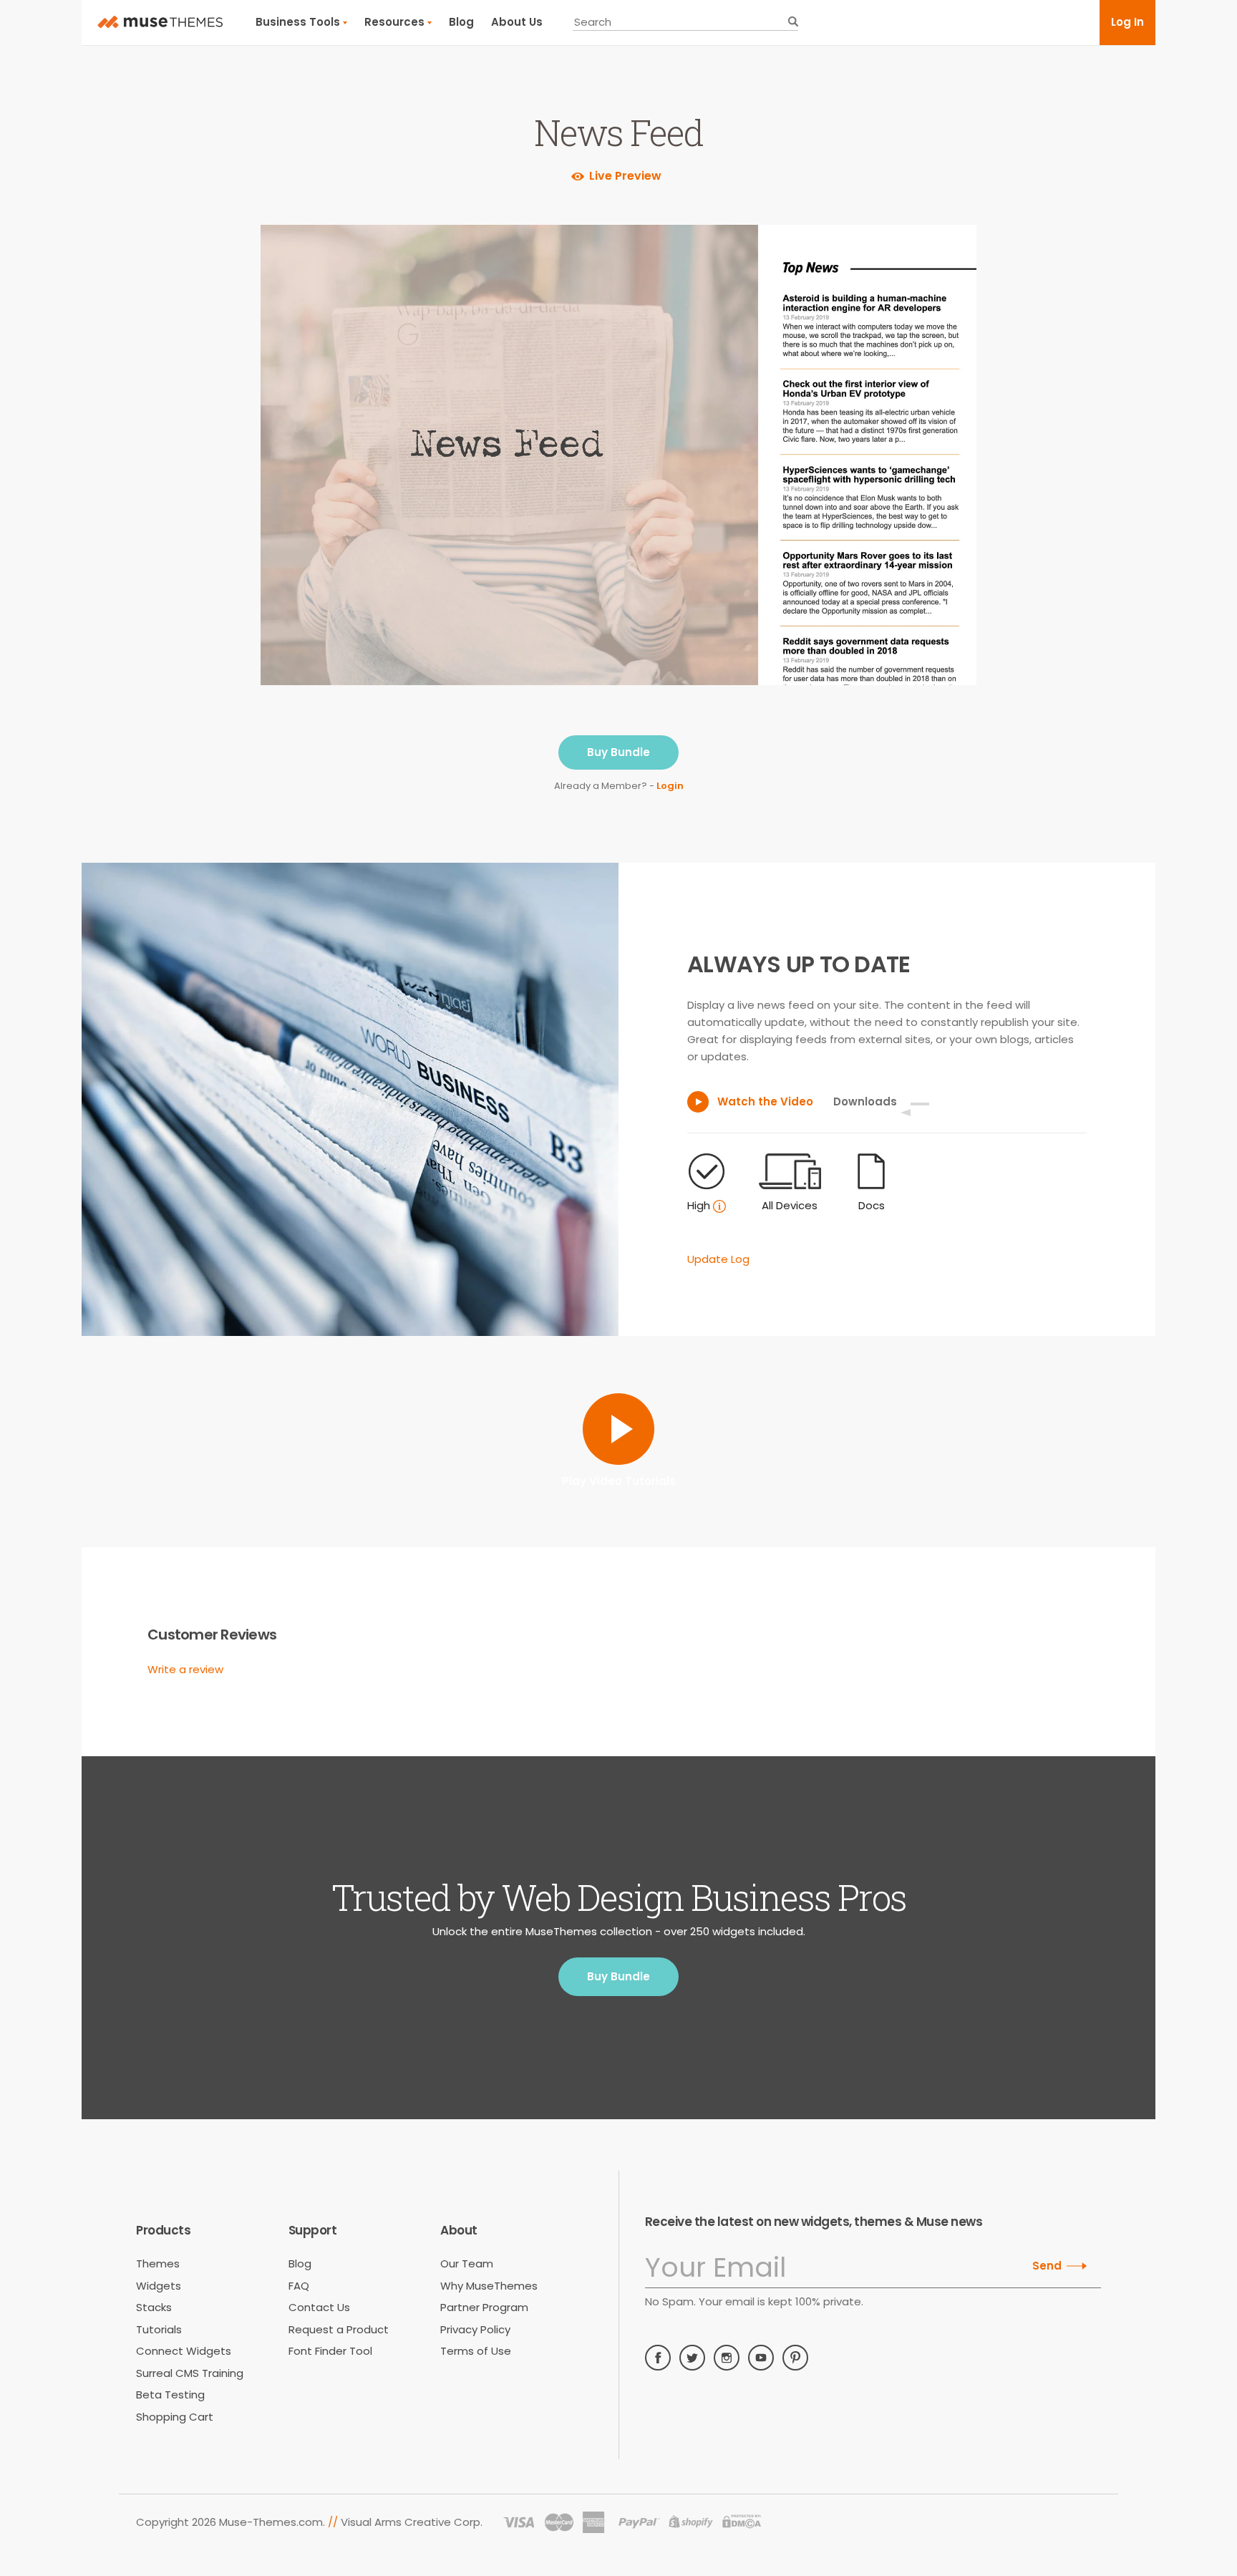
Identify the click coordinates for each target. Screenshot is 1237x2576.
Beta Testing (170, 2395)
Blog (461, 22)
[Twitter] (692, 2358)
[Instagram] (727, 2358)
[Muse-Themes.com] (160, 22)
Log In (1127, 22)
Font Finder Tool (330, 2351)
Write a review (185, 1669)
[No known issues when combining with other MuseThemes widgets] (719, 1206)
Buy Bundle (618, 752)
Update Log (718, 1259)
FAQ (299, 2286)
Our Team (467, 2263)
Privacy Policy (475, 2329)
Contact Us (319, 2307)
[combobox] (685, 22)
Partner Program (484, 2307)
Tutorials (159, 2329)
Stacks (154, 2307)
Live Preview (625, 176)
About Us (517, 22)
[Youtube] (761, 2358)
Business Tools (298, 22)
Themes (158, 2263)
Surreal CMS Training (190, 2373)
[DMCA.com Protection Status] (742, 2522)
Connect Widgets (184, 2351)
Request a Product (339, 2329)
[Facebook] (658, 2358)
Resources (394, 22)
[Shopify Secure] (691, 2522)
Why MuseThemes (489, 2286)
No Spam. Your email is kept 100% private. (754, 2301)
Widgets (159, 2286)
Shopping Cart (175, 2417)
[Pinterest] (795, 2358)
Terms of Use (476, 2351)
